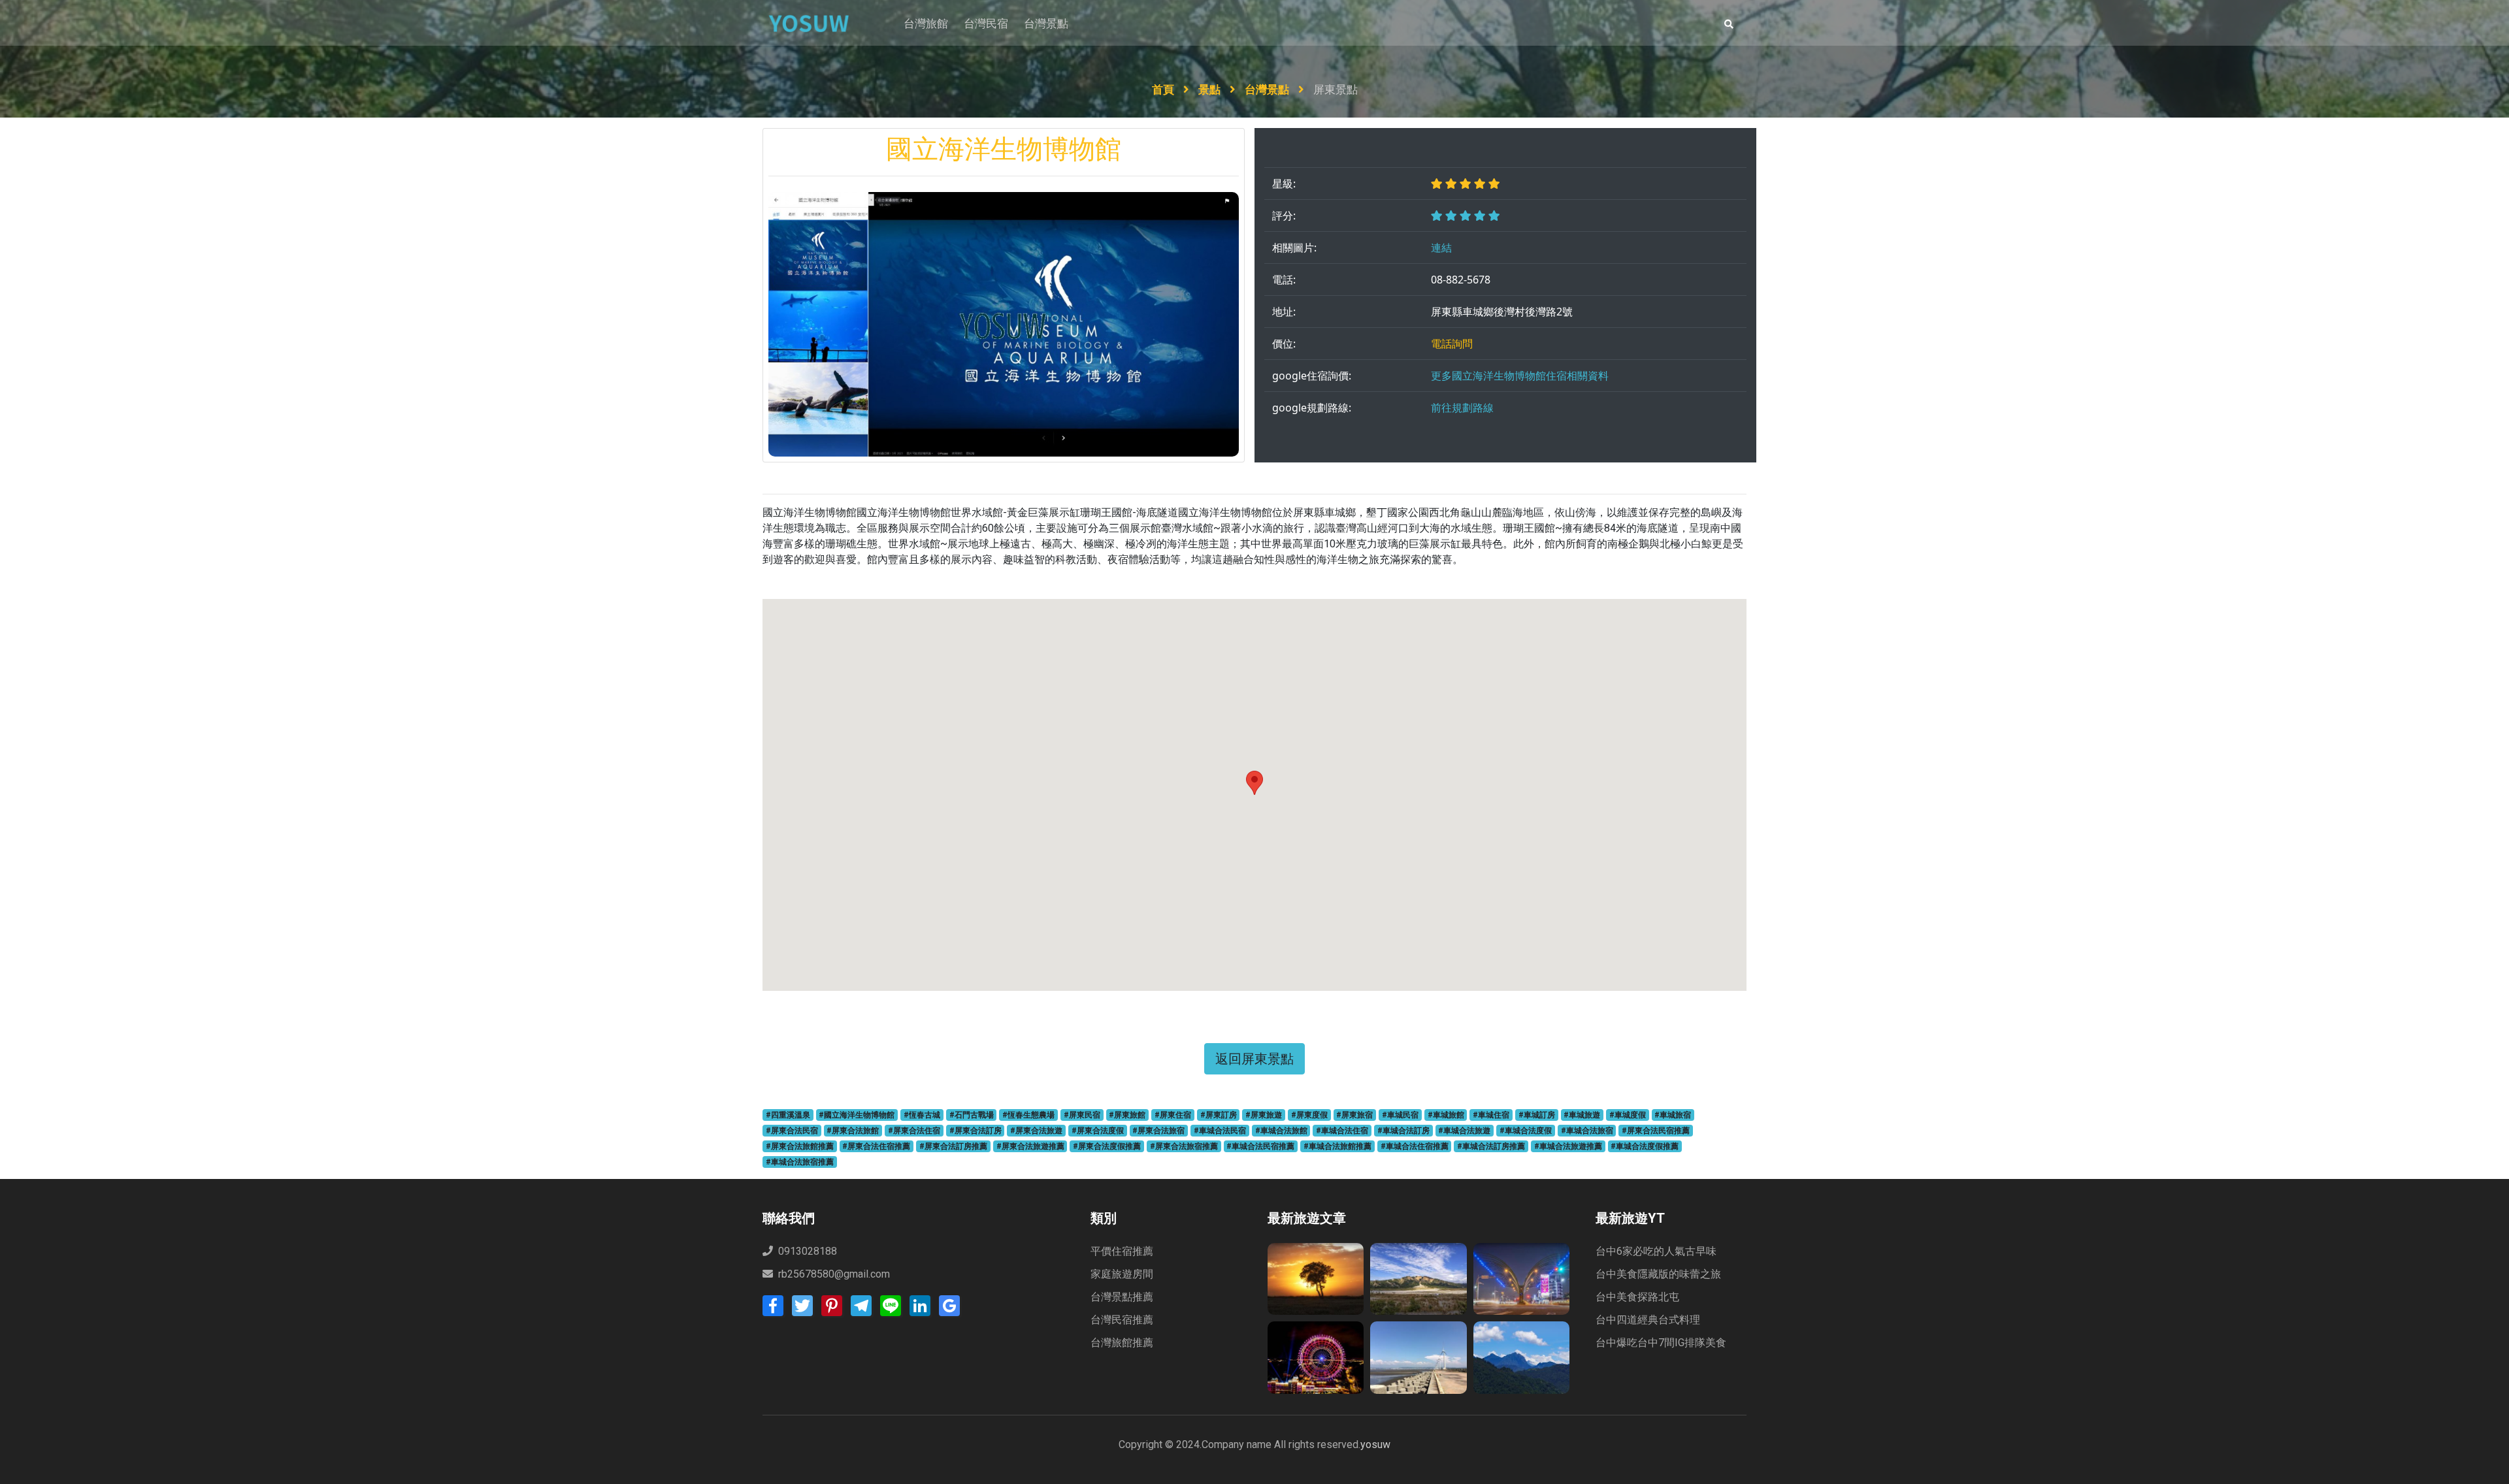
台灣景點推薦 (1122, 1297)
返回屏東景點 (1254, 1058)
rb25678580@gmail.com (834, 1274)
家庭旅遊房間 (1122, 1274)
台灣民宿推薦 (1122, 1320)
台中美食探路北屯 (1637, 1297)
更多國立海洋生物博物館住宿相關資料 (1520, 376)
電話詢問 (1452, 344)
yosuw (1375, 1444)
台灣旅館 (926, 24)
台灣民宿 (986, 24)
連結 (1441, 248)
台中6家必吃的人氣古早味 (1656, 1251)
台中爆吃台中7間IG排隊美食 (1661, 1343)
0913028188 (806, 1251)
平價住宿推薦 (1122, 1251)
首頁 (1164, 89)
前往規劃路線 (1462, 408)
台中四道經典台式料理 (1648, 1320)
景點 (1211, 89)
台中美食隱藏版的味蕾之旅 (1658, 1274)
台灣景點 (1046, 24)
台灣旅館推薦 (1122, 1343)
